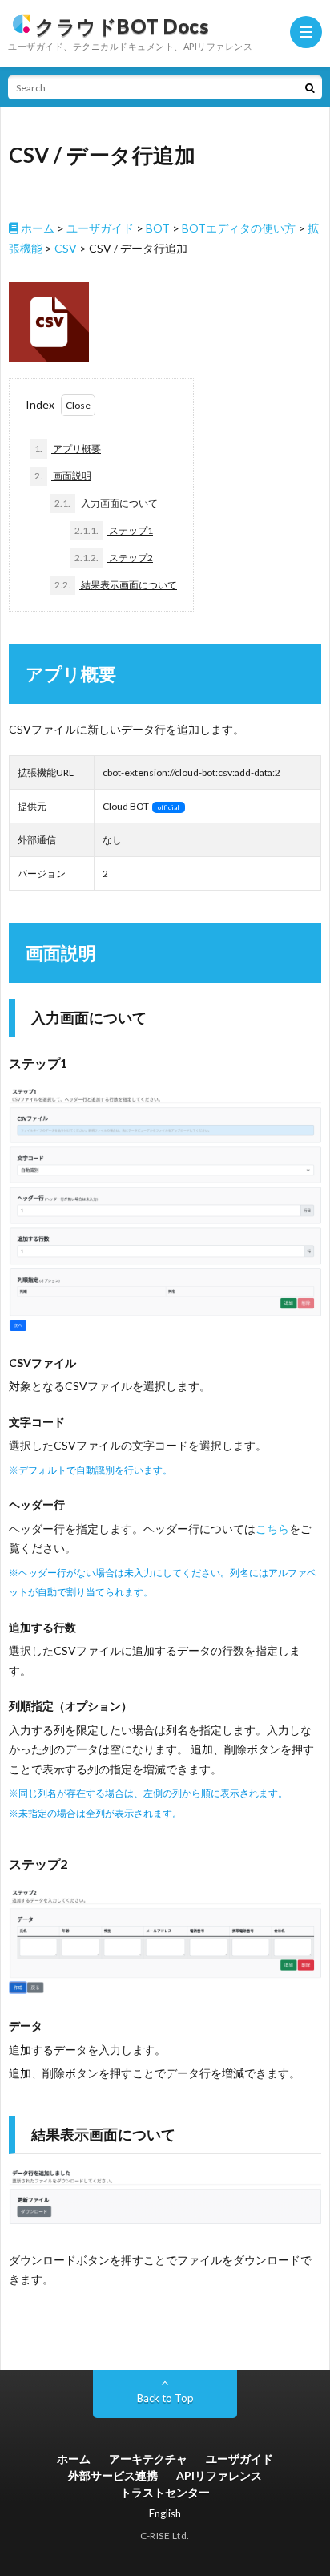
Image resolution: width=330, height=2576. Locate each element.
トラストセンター (165, 2492)
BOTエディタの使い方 (239, 228)
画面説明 (63, 476)
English (165, 2513)
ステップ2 (114, 558)
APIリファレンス (219, 2475)
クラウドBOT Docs (122, 26)
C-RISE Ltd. (165, 2536)
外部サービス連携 (113, 2475)
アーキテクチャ (148, 2459)
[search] (310, 87)
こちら (272, 1529)
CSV (66, 248)
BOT (158, 228)
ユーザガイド (100, 228)
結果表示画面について (116, 585)
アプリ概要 (68, 449)
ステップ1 (114, 530)
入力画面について (106, 503)
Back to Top (165, 2398)
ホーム (36, 228)
